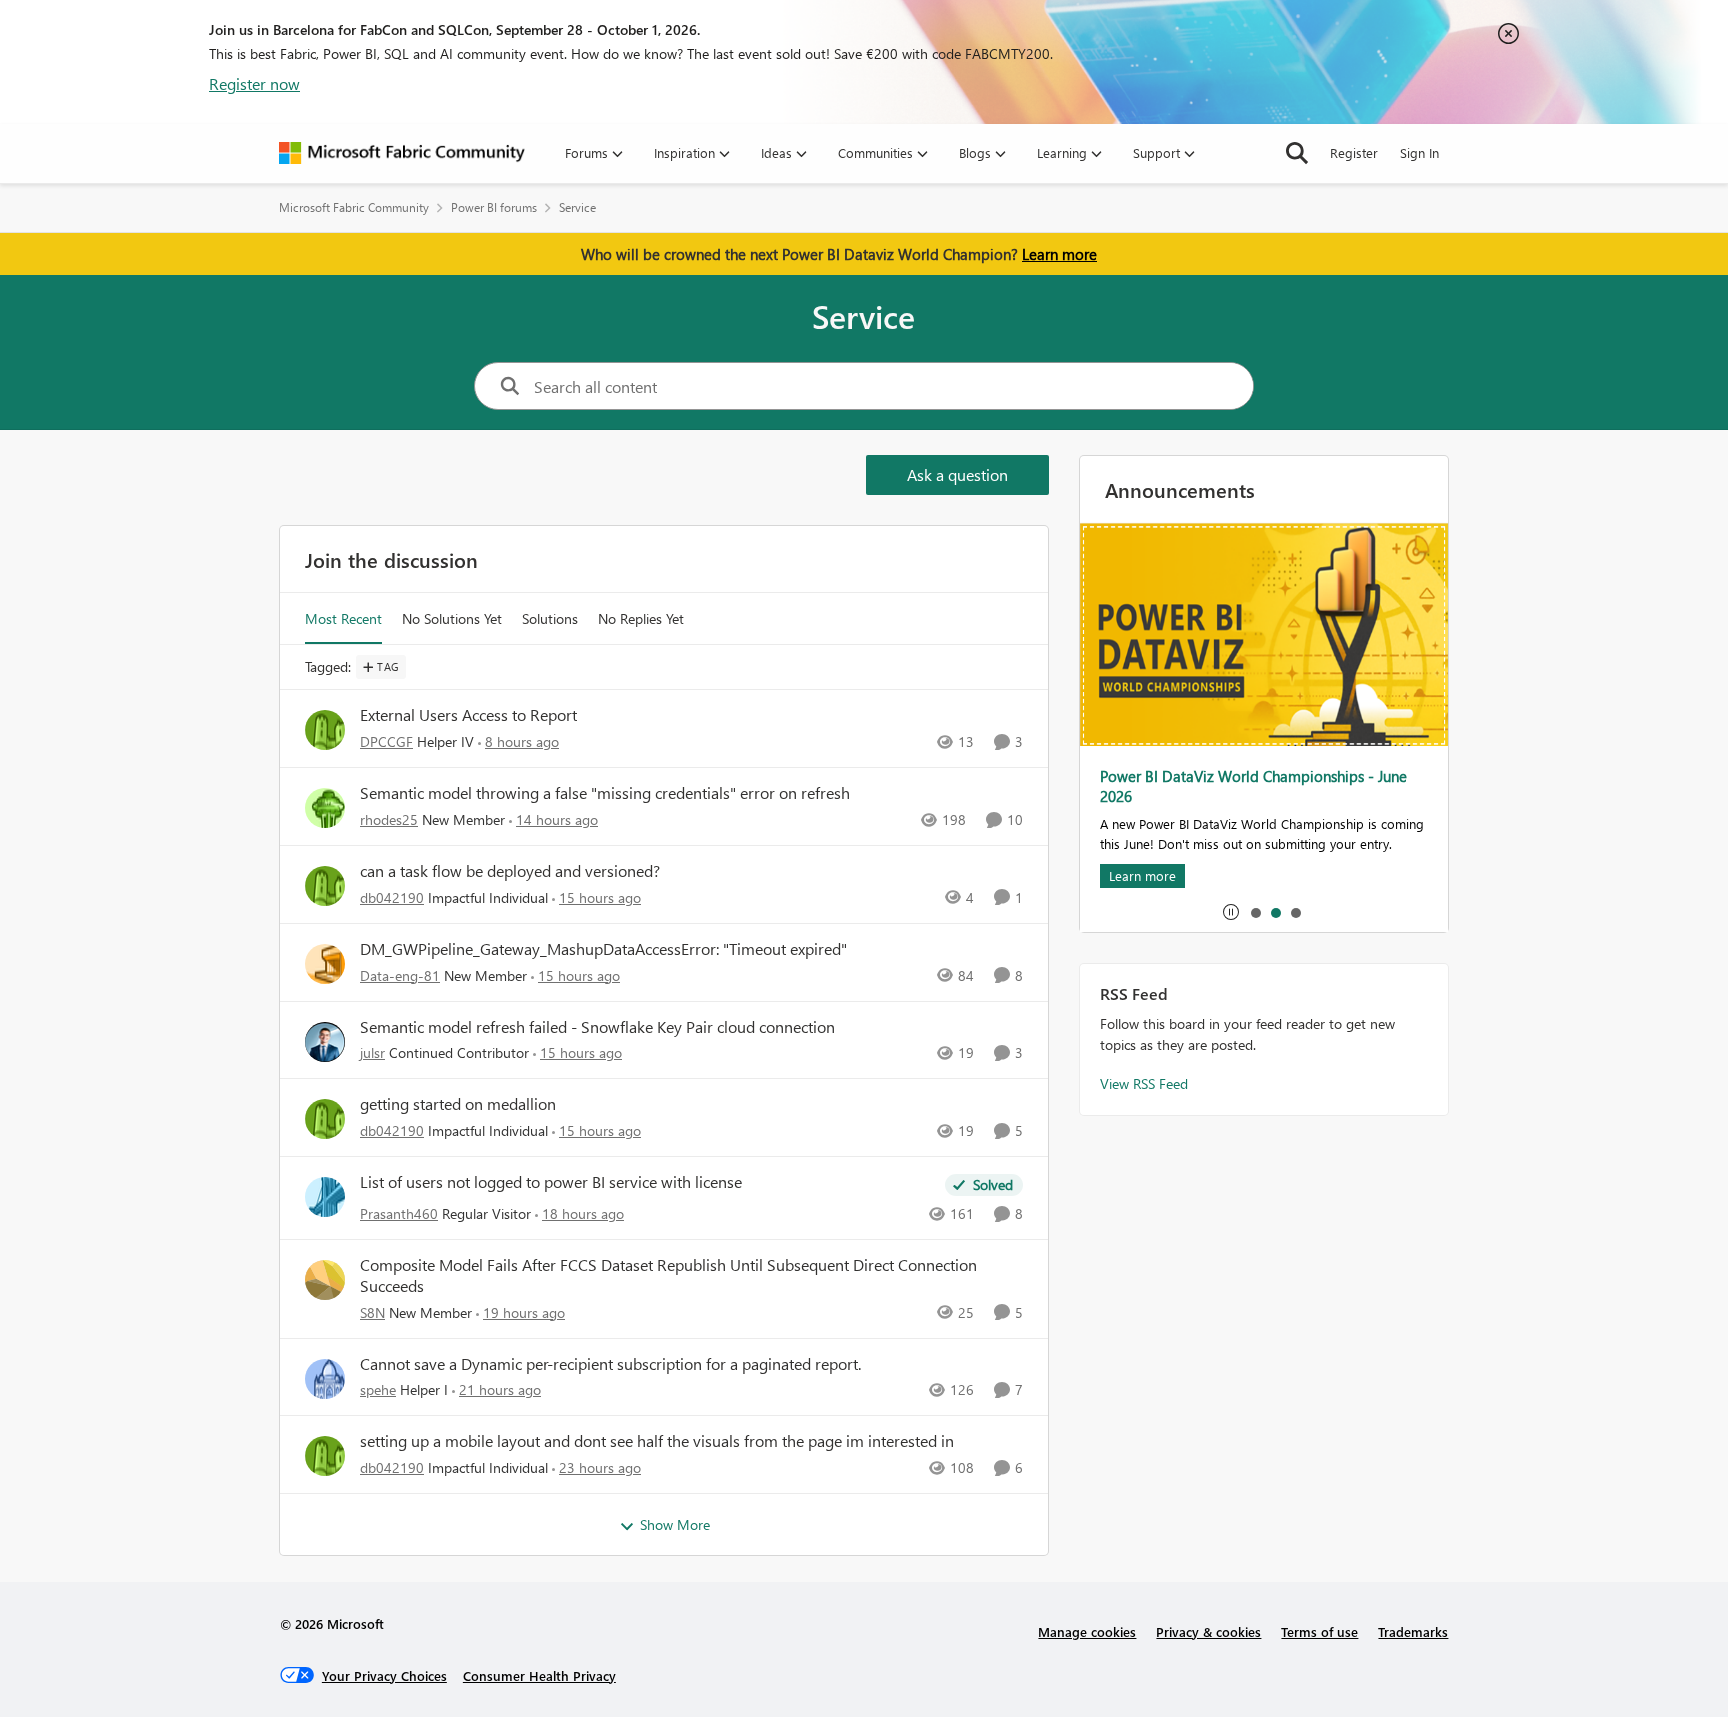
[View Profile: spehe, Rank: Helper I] (325, 1379)
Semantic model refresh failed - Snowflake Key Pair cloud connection (597, 1027)
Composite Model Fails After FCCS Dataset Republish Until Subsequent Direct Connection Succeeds (668, 1275)
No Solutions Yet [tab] (452, 618)
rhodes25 (389, 819)
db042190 (392, 897)
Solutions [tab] (550, 618)
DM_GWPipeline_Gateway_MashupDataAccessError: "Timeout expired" (603, 949)
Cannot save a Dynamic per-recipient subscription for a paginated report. (610, 1364)
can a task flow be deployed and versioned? (510, 871)
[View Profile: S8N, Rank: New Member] (325, 1280)
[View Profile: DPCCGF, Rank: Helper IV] (325, 730)
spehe (378, 1389)
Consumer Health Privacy (539, 1675)
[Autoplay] (1231, 912)
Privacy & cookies (1208, 1631)
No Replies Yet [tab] (641, 618)
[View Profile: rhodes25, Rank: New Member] (325, 808)
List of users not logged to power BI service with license (551, 1182)
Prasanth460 (399, 1213)
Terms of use (1319, 1631)
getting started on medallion (458, 1104)
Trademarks (1413, 1631)
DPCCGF (386, 741)
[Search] (1297, 153)
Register (1354, 152)
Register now (254, 83)
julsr (372, 1052)
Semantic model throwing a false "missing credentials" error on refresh (605, 793)
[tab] (1255, 912)
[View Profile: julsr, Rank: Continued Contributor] (325, 1042)
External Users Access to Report (468, 715)
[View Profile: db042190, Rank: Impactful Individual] (325, 886)
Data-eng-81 (400, 975)
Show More (675, 1524)
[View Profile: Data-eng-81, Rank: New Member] (325, 964)
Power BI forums (494, 207)
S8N (372, 1312)
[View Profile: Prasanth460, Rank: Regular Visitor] (325, 1197)
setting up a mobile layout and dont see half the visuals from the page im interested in (657, 1441)
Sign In (1419, 152)
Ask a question (957, 474)
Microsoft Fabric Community (354, 207)
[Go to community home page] (402, 153)
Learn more (1059, 254)
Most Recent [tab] (343, 618)
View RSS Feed (1144, 1083)
